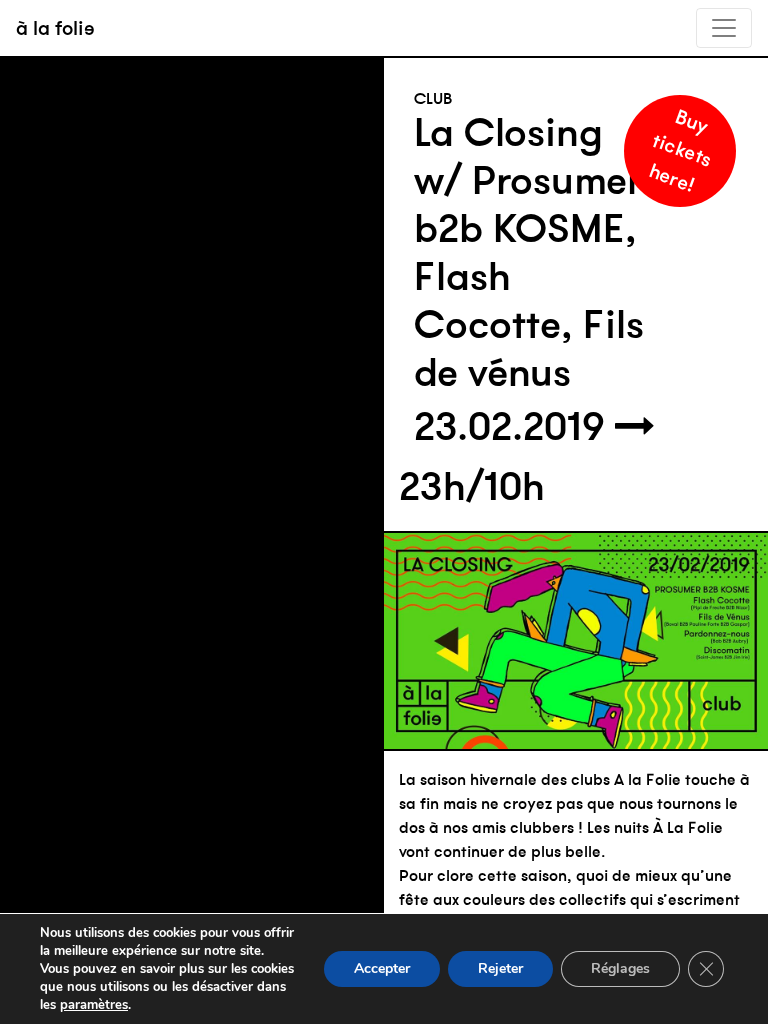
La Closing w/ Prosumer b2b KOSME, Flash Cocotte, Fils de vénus (529, 252)
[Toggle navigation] (724, 28)
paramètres (94, 1005)
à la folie (55, 27)
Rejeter (500, 968)
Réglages (620, 968)
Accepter (382, 968)
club (433, 98)
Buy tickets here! (681, 149)
